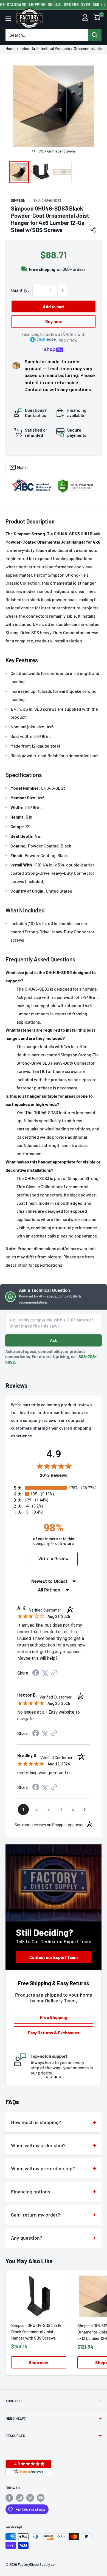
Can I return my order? (36, 2215)
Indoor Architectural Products (45, 49)
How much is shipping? (36, 2122)
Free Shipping (54, 2017)
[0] (97, 19)
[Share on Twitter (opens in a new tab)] (45, 1673)
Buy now (54, 321)
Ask (54, 1340)
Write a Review (54, 1559)
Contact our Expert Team (54, 1957)
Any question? (27, 2238)
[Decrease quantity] (37, 290)
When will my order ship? (38, 2145)
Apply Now (68, 340)
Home (11, 49)
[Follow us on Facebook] (9, 2498)
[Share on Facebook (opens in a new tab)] (36, 1673)
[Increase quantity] (62, 290)
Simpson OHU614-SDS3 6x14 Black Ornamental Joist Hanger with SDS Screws (36, 2332)
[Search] (95, 35)
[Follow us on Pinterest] (30, 2498)
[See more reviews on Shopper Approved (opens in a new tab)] (54, 1673)
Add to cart (54, 306)
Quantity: (20, 290)
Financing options (31, 2191)
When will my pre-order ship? (43, 2168)
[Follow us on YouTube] (41, 2498)
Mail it (22, 467)
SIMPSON (18, 200)
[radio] (55, 1488)
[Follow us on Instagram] (20, 2498)
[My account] (85, 19)
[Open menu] (8, 19)
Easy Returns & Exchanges (54, 2033)
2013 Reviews (68, 1475)
